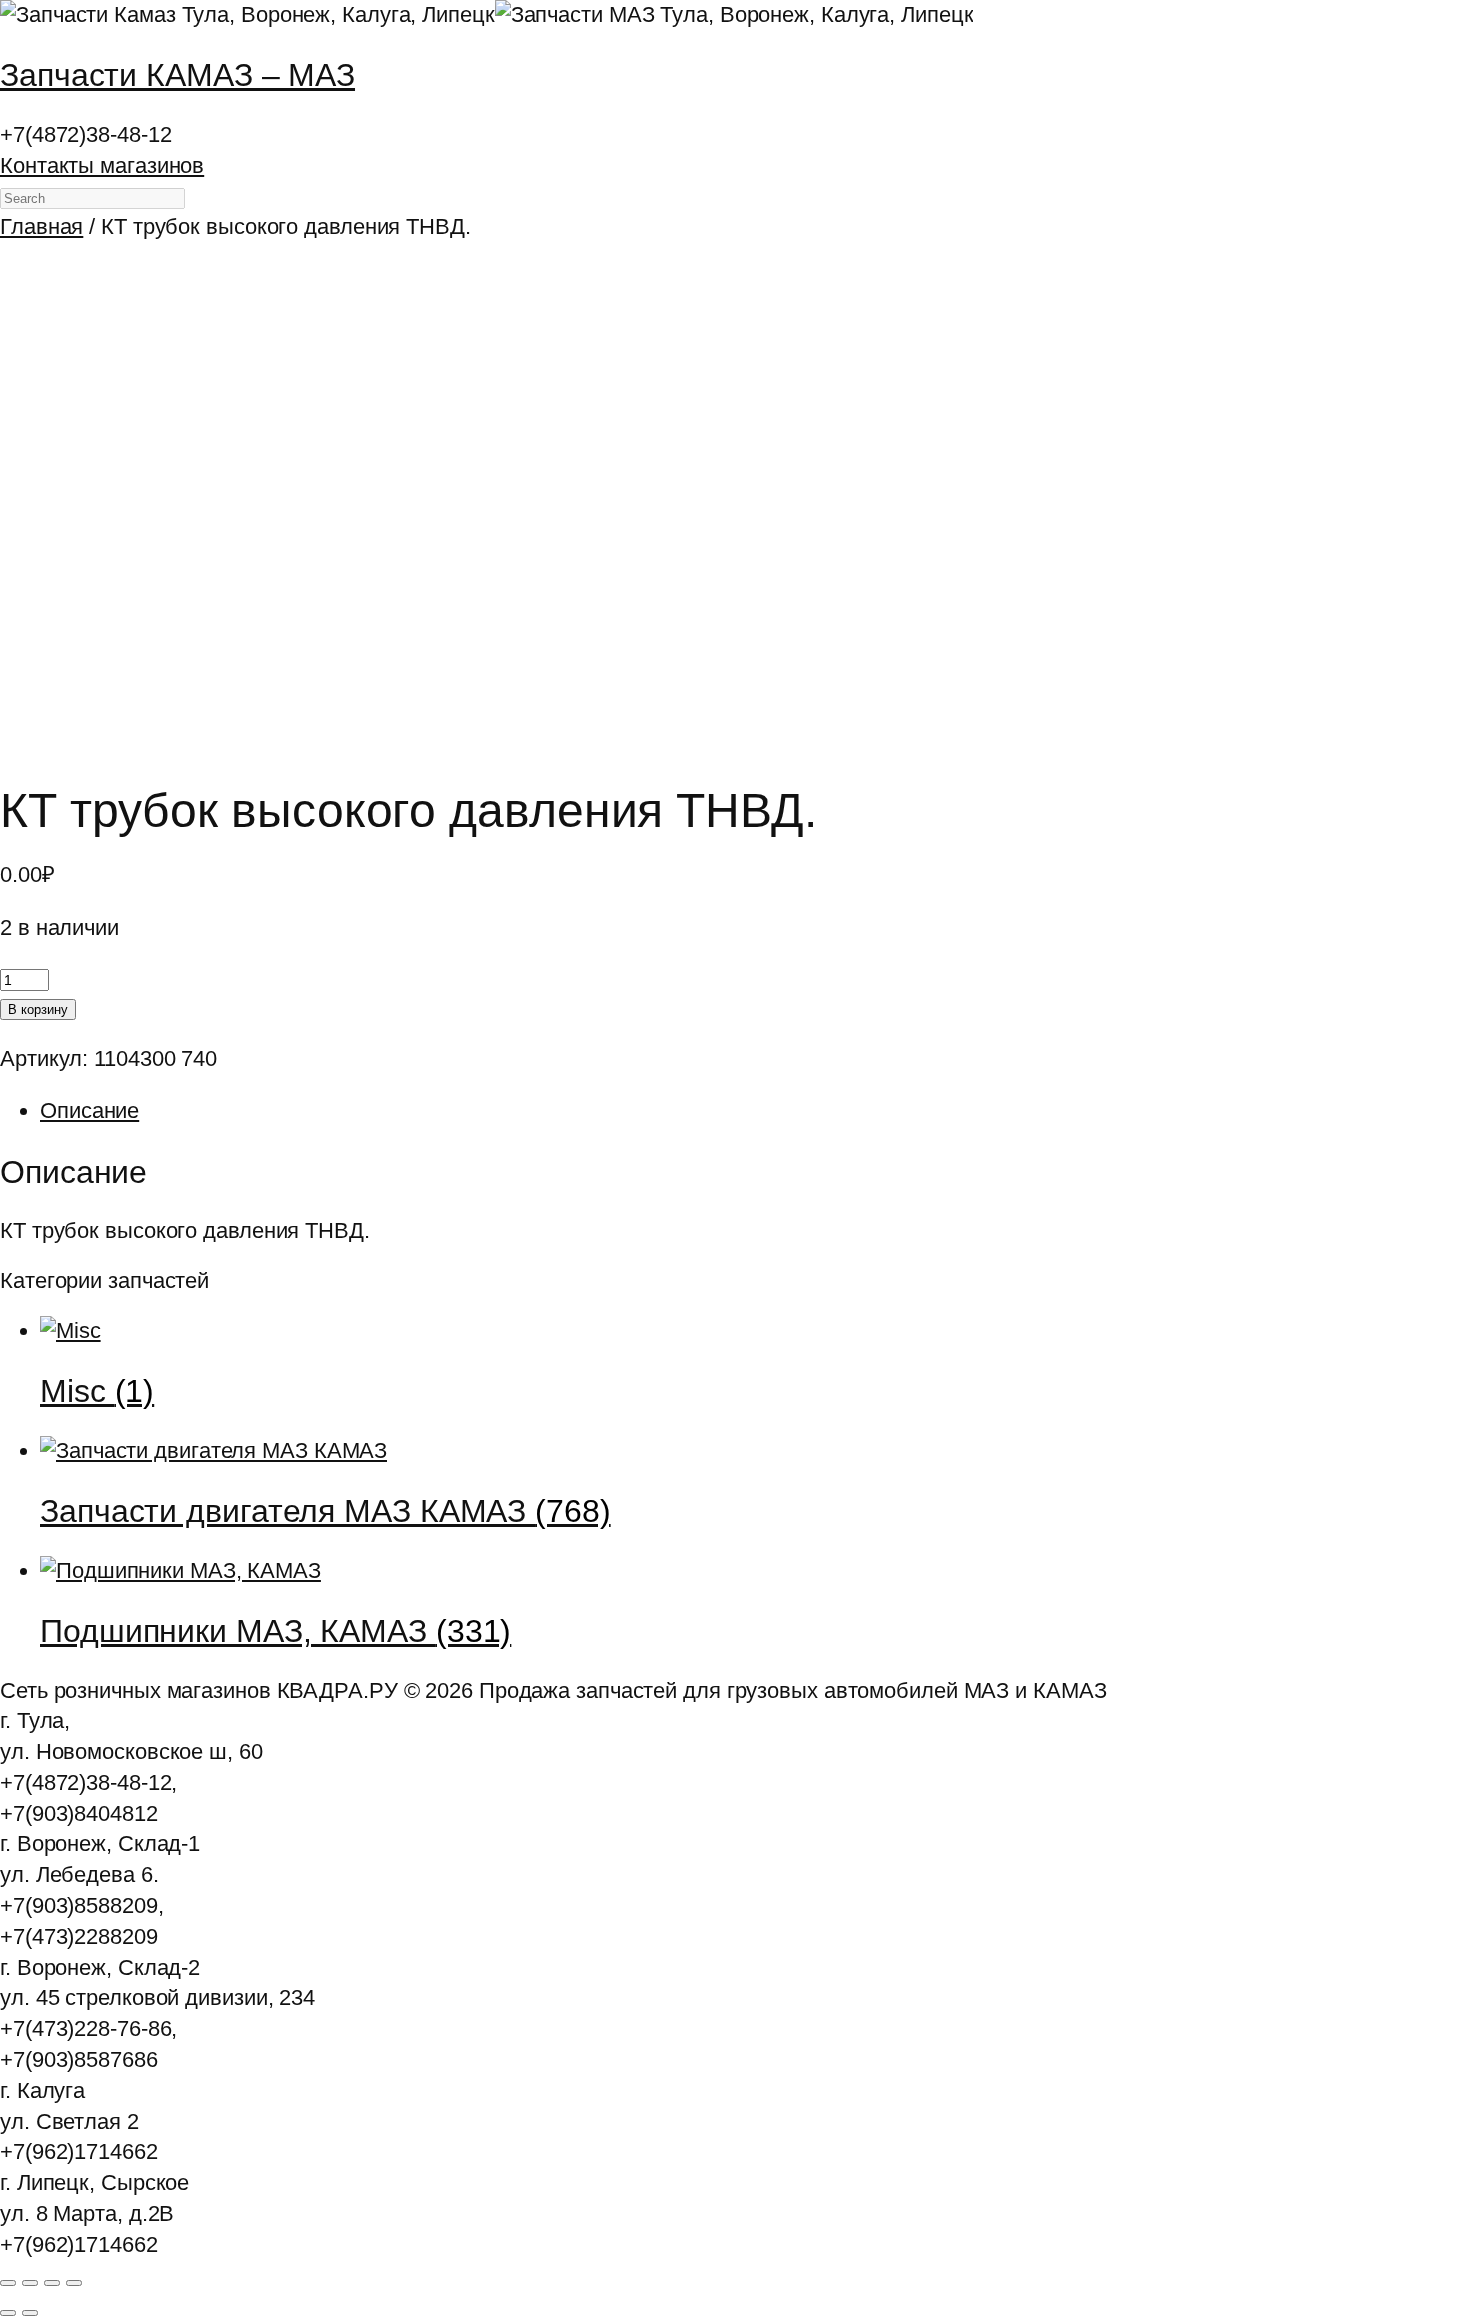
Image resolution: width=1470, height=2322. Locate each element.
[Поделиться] (52, 2283)
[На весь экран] (30, 2283)
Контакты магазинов (102, 165)
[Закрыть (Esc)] (74, 2283)
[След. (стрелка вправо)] (30, 2313)
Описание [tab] (89, 1110)
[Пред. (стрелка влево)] (8, 2313)
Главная (41, 226)
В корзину (38, 1009)
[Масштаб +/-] (8, 2283)
